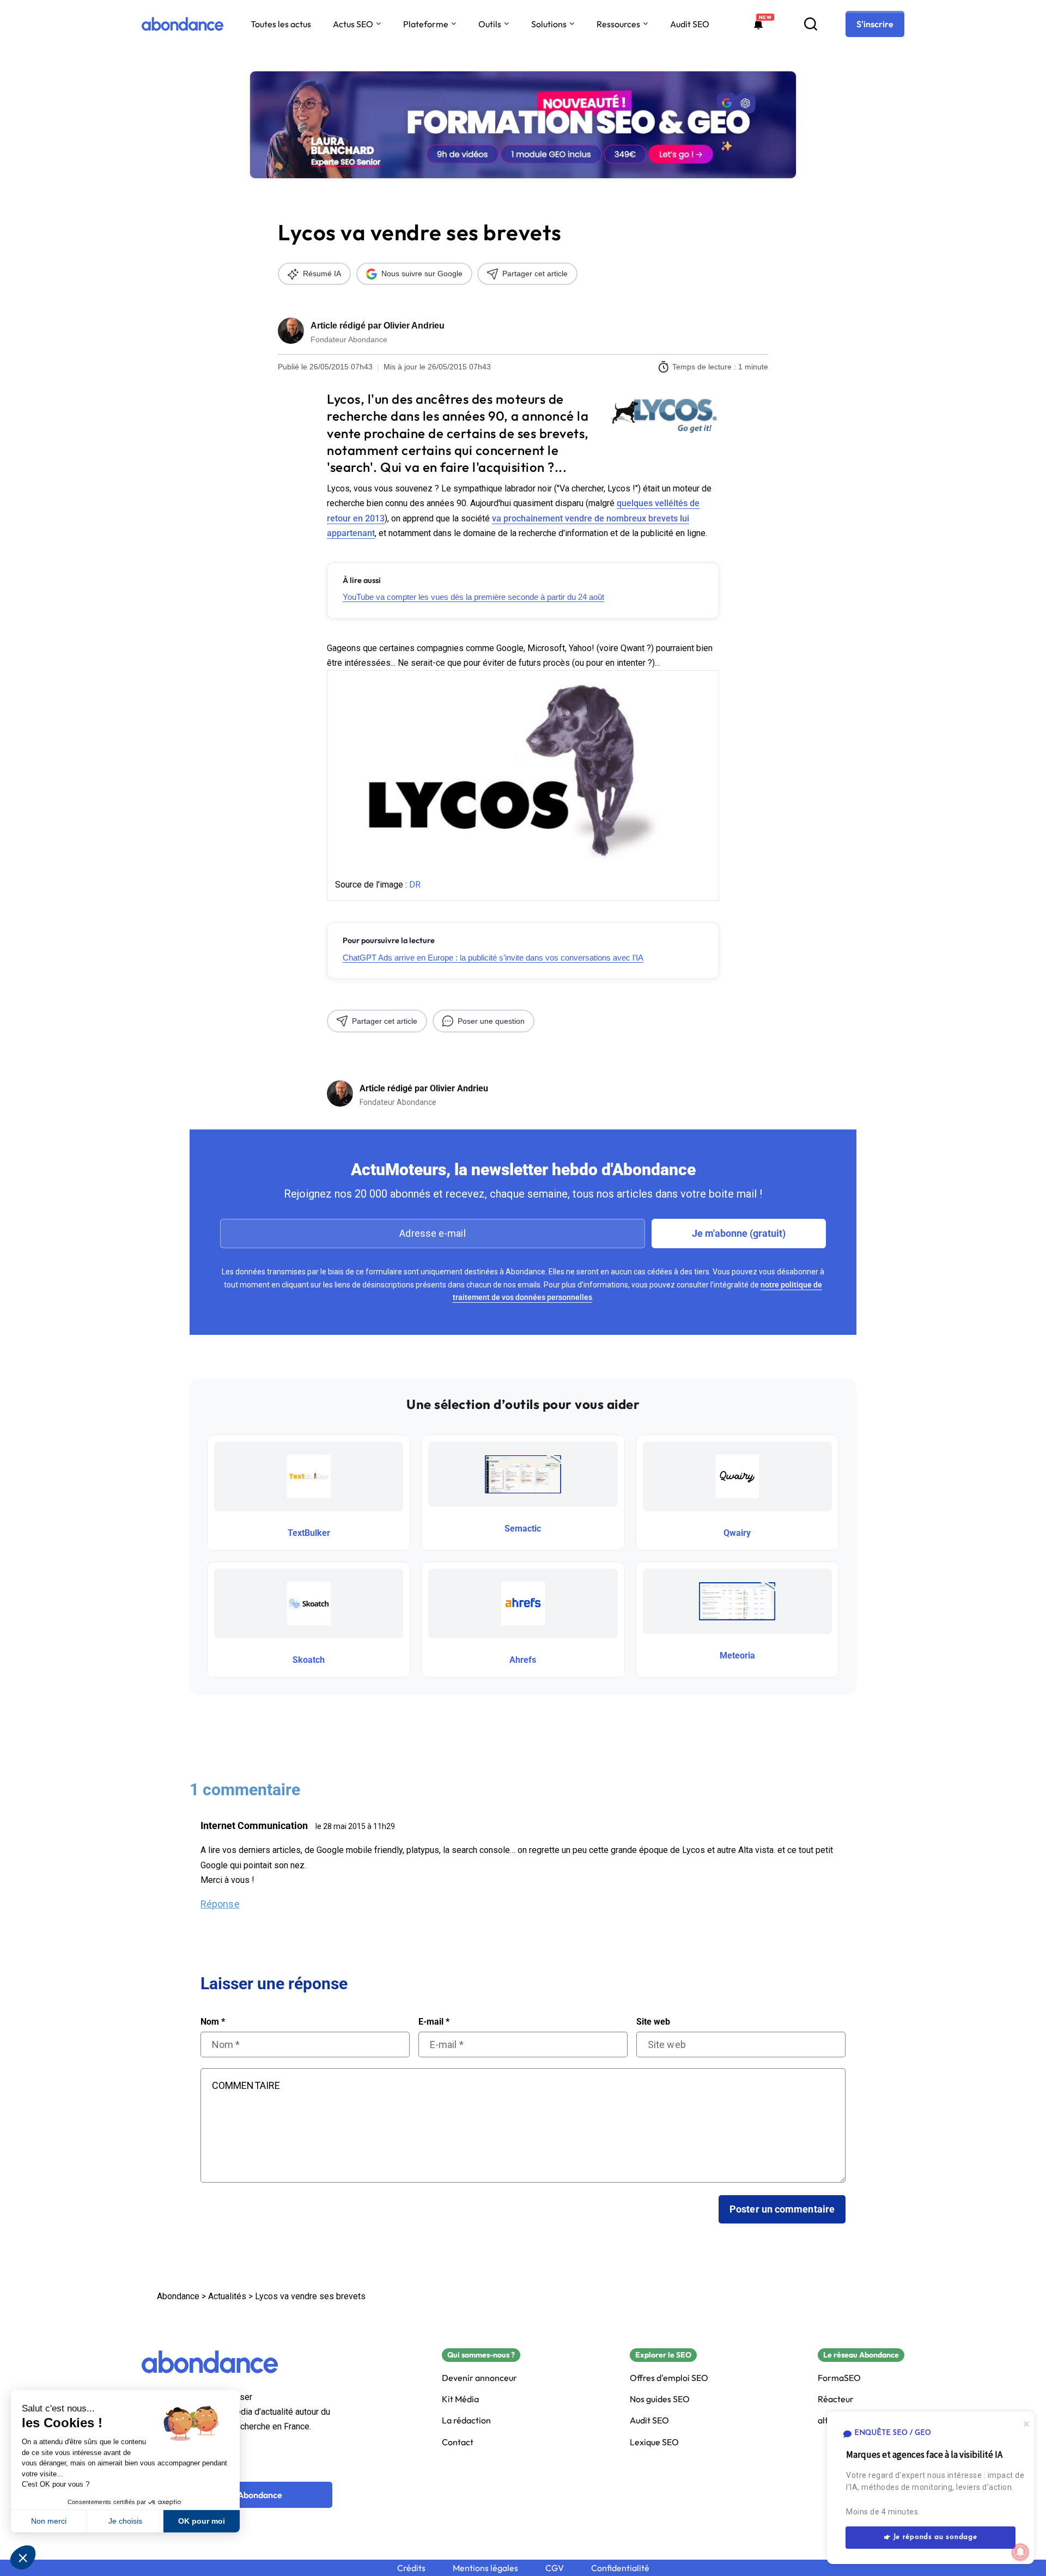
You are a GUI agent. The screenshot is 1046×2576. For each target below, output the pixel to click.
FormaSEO (839, 2378)
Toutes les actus (281, 24)
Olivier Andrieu (414, 326)
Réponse (220, 1904)
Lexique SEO (654, 2442)
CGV (555, 2568)
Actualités (227, 2296)
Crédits (411, 2568)
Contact (458, 2442)
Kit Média (460, 2399)
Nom (213, 2022)
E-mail (434, 2022)
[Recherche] (811, 24)
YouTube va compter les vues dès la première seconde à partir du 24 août (473, 597)
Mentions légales (485, 2568)
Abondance (178, 2296)
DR (415, 885)
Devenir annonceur (479, 2378)
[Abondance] (183, 24)
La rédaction (466, 2420)
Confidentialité (620, 2568)
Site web (653, 2022)
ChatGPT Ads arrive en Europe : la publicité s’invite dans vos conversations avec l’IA (493, 958)
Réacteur (836, 2399)
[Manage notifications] (1020, 2552)
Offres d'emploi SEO (669, 2378)
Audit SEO (690, 24)
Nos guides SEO (660, 2399)
